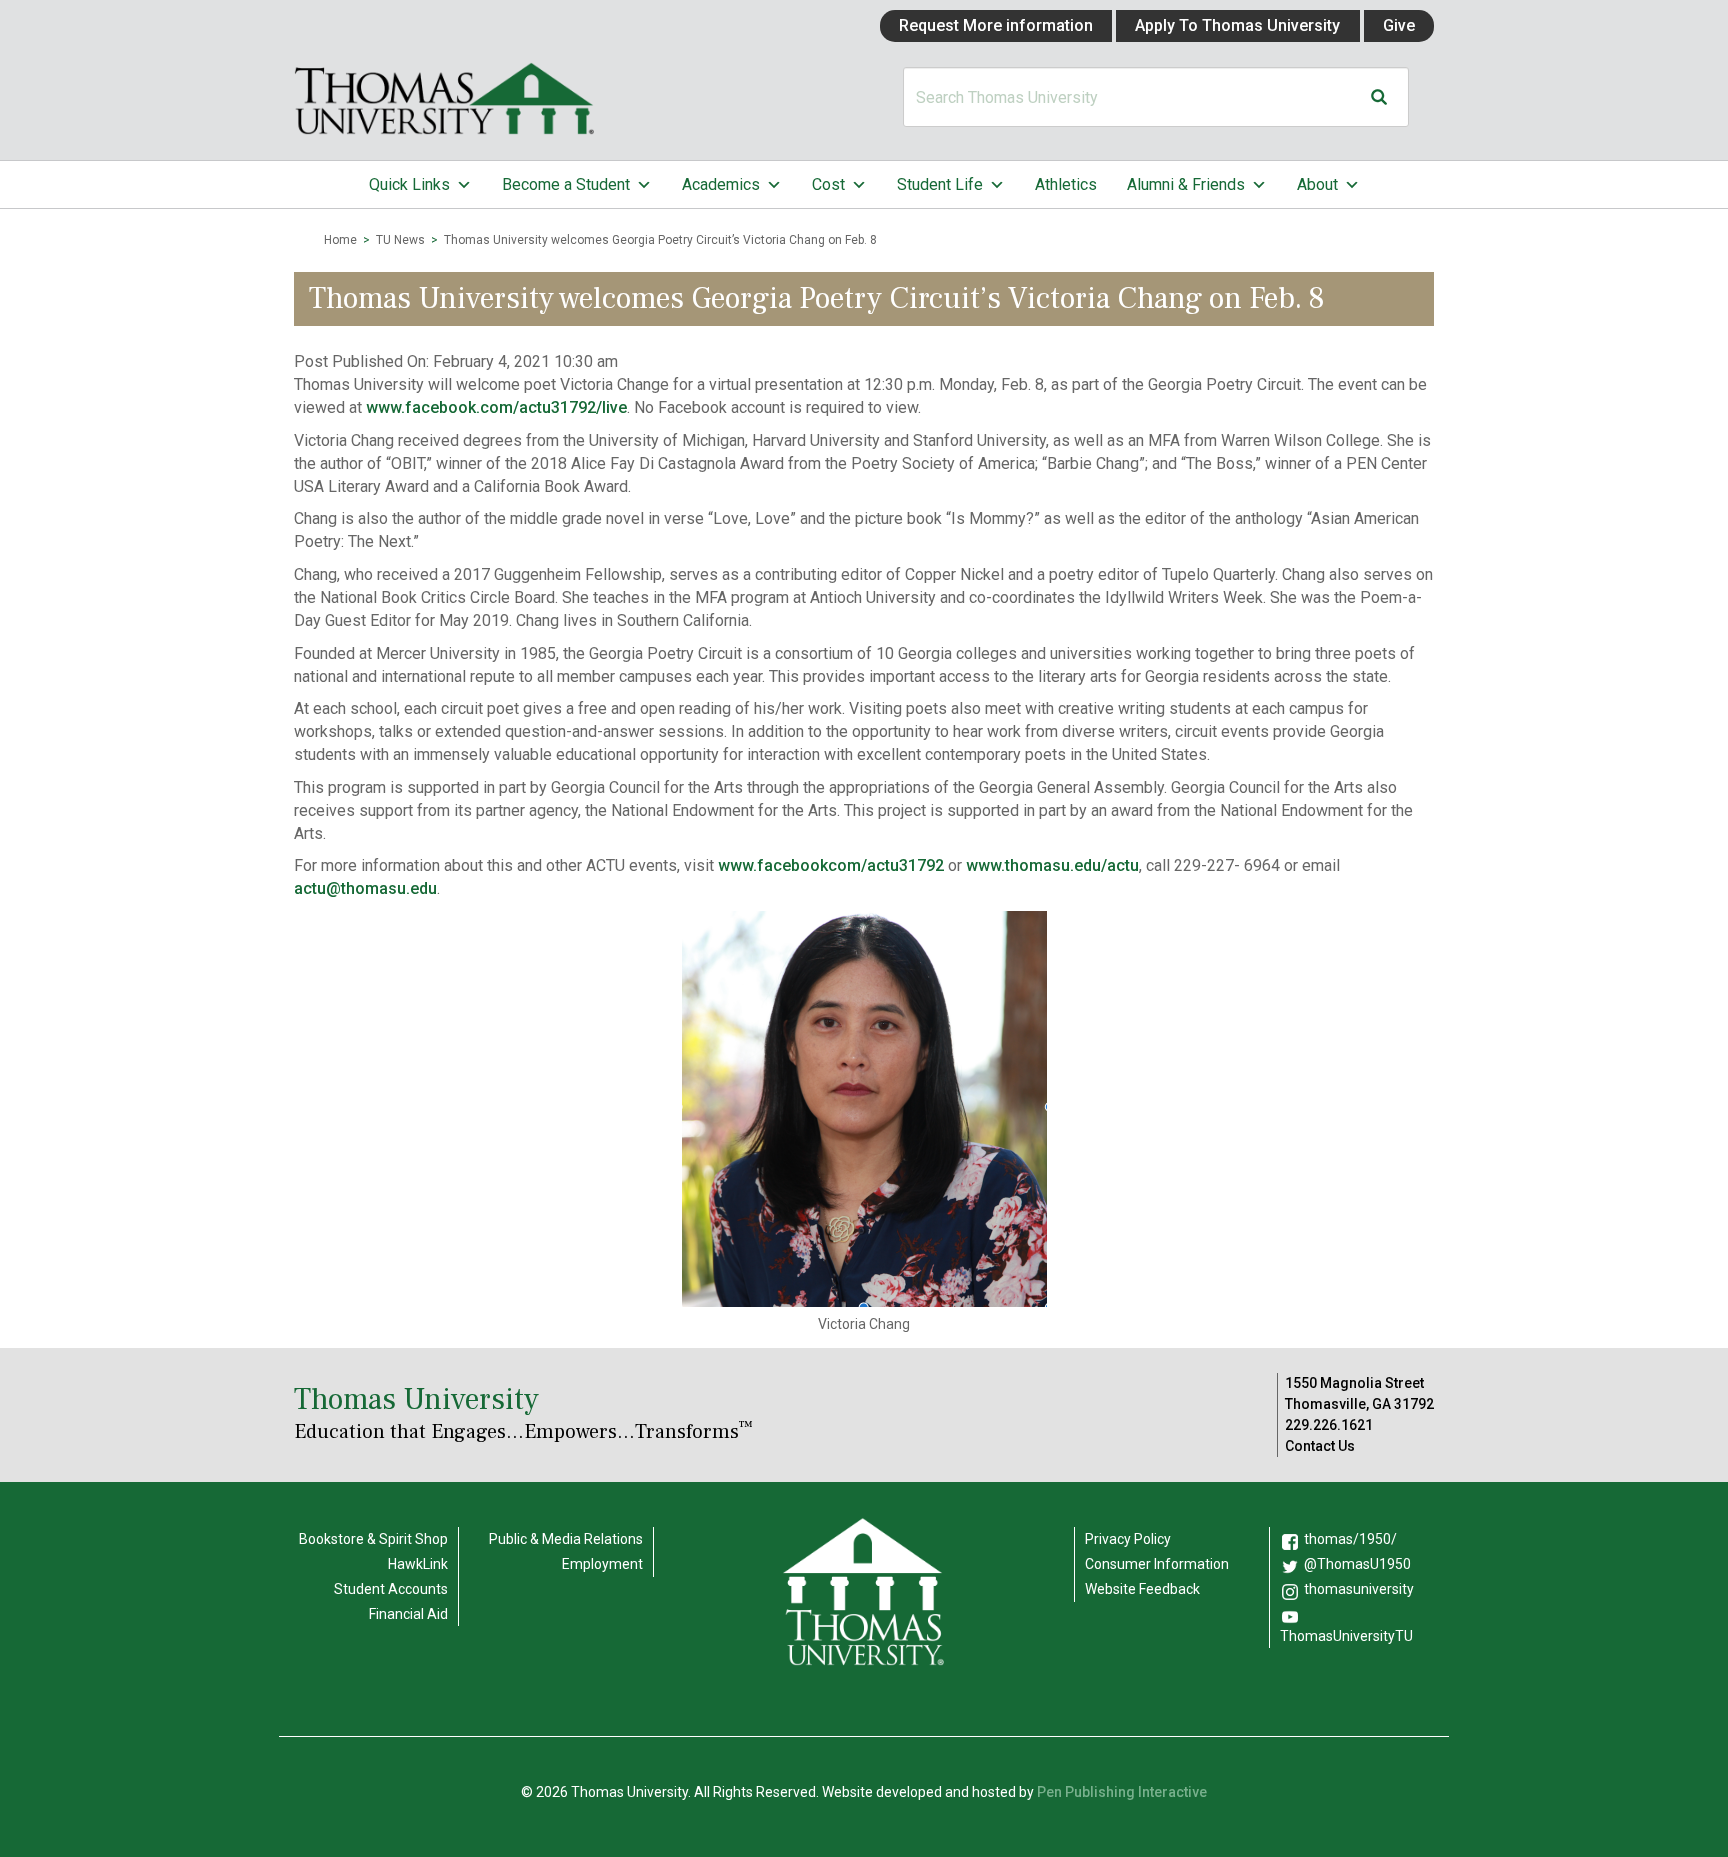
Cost (828, 184)
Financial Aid (408, 1614)
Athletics (1066, 184)
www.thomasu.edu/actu (1052, 865)
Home (340, 240)
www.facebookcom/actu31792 (831, 865)
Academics (721, 184)
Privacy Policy (1128, 1539)
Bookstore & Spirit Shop (373, 1539)
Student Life (940, 184)
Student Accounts (391, 1589)
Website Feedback (1142, 1589)
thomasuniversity (1359, 1589)
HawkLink (418, 1564)
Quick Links (409, 184)
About (1317, 184)
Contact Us (1320, 1446)
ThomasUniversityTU (1346, 1636)
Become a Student (566, 184)
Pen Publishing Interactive (1122, 1792)
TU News (400, 240)
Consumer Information (1157, 1564)
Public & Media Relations (566, 1539)
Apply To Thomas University (1237, 25)
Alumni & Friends (1186, 184)
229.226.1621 (1329, 1425)
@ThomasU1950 (1357, 1564)
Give (1399, 25)
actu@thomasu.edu (365, 888)
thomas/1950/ (1350, 1539)
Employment (602, 1564)
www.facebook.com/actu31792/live (496, 407)
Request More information (996, 25)
